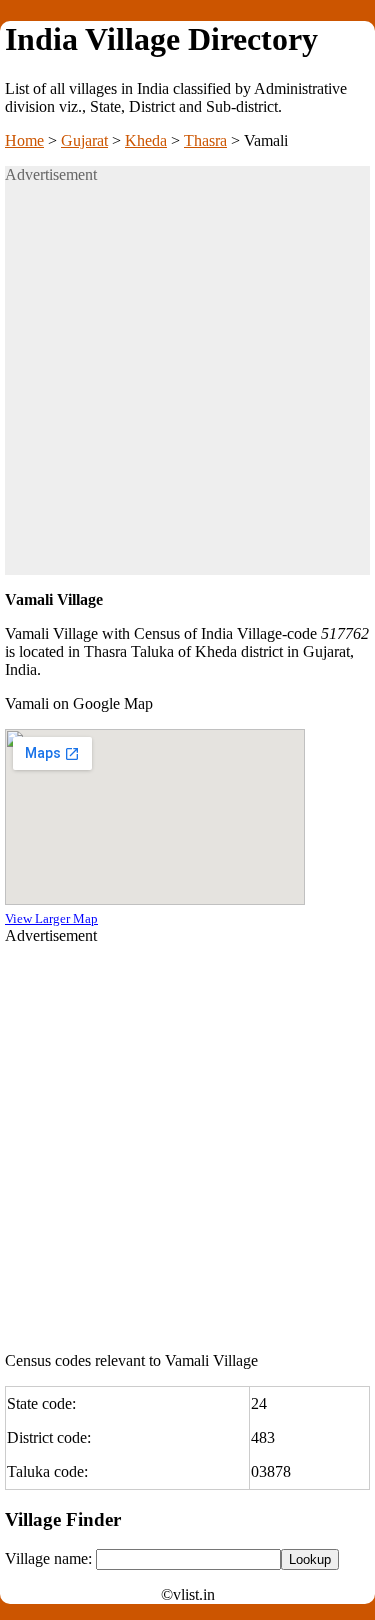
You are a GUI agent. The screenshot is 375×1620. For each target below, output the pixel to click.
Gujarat (84, 140)
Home (24, 140)
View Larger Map (51, 918)
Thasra (205, 140)
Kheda (146, 140)
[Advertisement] (187, 387)
